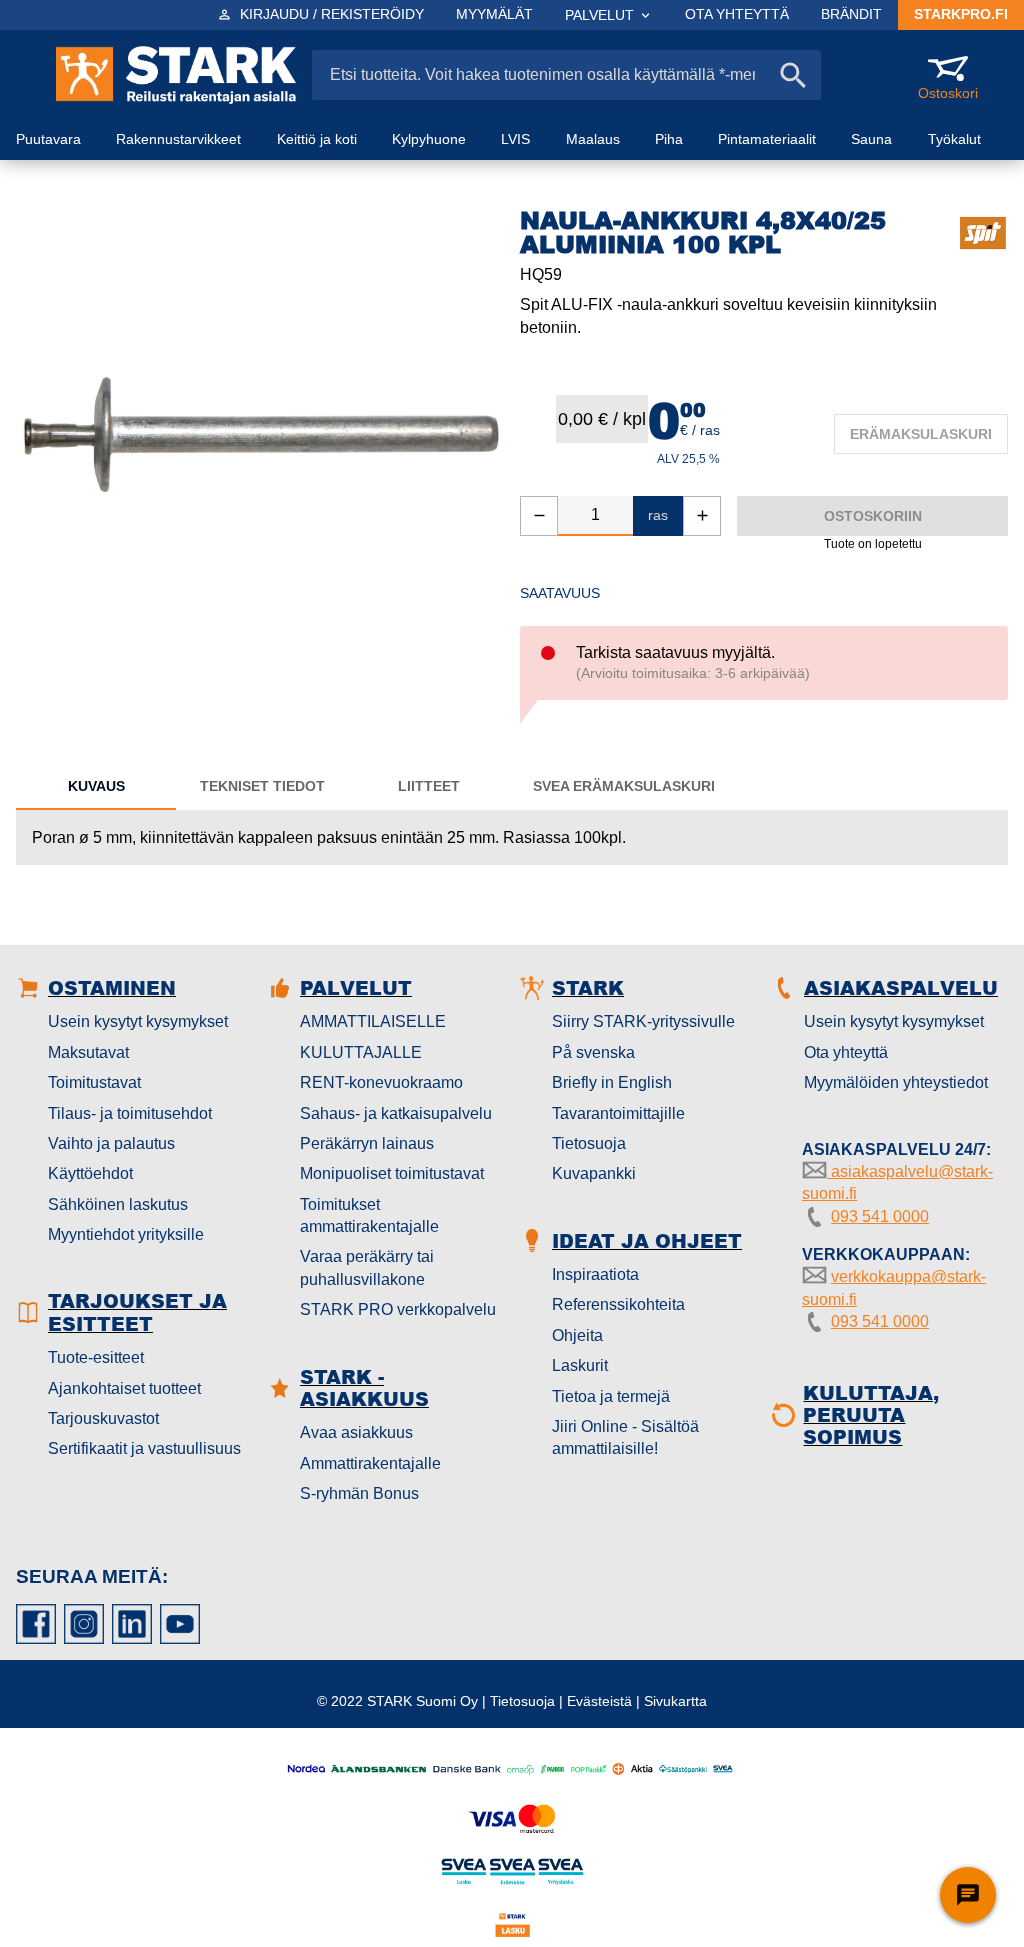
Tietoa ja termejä (611, 1396)
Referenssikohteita (618, 1304)
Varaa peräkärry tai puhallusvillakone (367, 1267)
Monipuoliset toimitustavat (392, 1173)
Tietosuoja (589, 1143)
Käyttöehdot (90, 1173)
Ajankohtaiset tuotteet (124, 1388)
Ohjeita (577, 1335)
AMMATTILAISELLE (373, 1021)
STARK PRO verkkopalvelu (398, 1309)
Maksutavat (88, 1052)
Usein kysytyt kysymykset (138, 1021)
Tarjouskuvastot (103, 1418)
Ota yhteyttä (846, 1052)
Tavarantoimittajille (618, 1113)
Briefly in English (612, 1082)
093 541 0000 (880, 1216)
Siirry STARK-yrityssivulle (643, 1021)
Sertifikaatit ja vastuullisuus (144, 1448)
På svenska (593, 1052)
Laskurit (580, 1365)
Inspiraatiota (595, 1274)
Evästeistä (599, 1701)
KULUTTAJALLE (361, 1052)
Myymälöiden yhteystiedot (896, 1082)
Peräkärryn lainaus (367, 1143)
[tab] (96, 786)
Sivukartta (675, 1701)
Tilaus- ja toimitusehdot (130, 1113)
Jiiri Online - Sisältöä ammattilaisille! (625, 1437)
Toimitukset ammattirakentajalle (369, 1215)
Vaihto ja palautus (111, 1143)
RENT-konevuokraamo (381, 1082)
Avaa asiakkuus (356, 1432)
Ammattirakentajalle (370, 1463)
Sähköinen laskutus (118, 1204)
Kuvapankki (594, 1173)
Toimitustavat (94, 1082)
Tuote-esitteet (96, 1357)
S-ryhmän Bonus (359, 1493)
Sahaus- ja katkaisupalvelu (396, 1113)
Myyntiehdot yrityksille (126, 1234)
